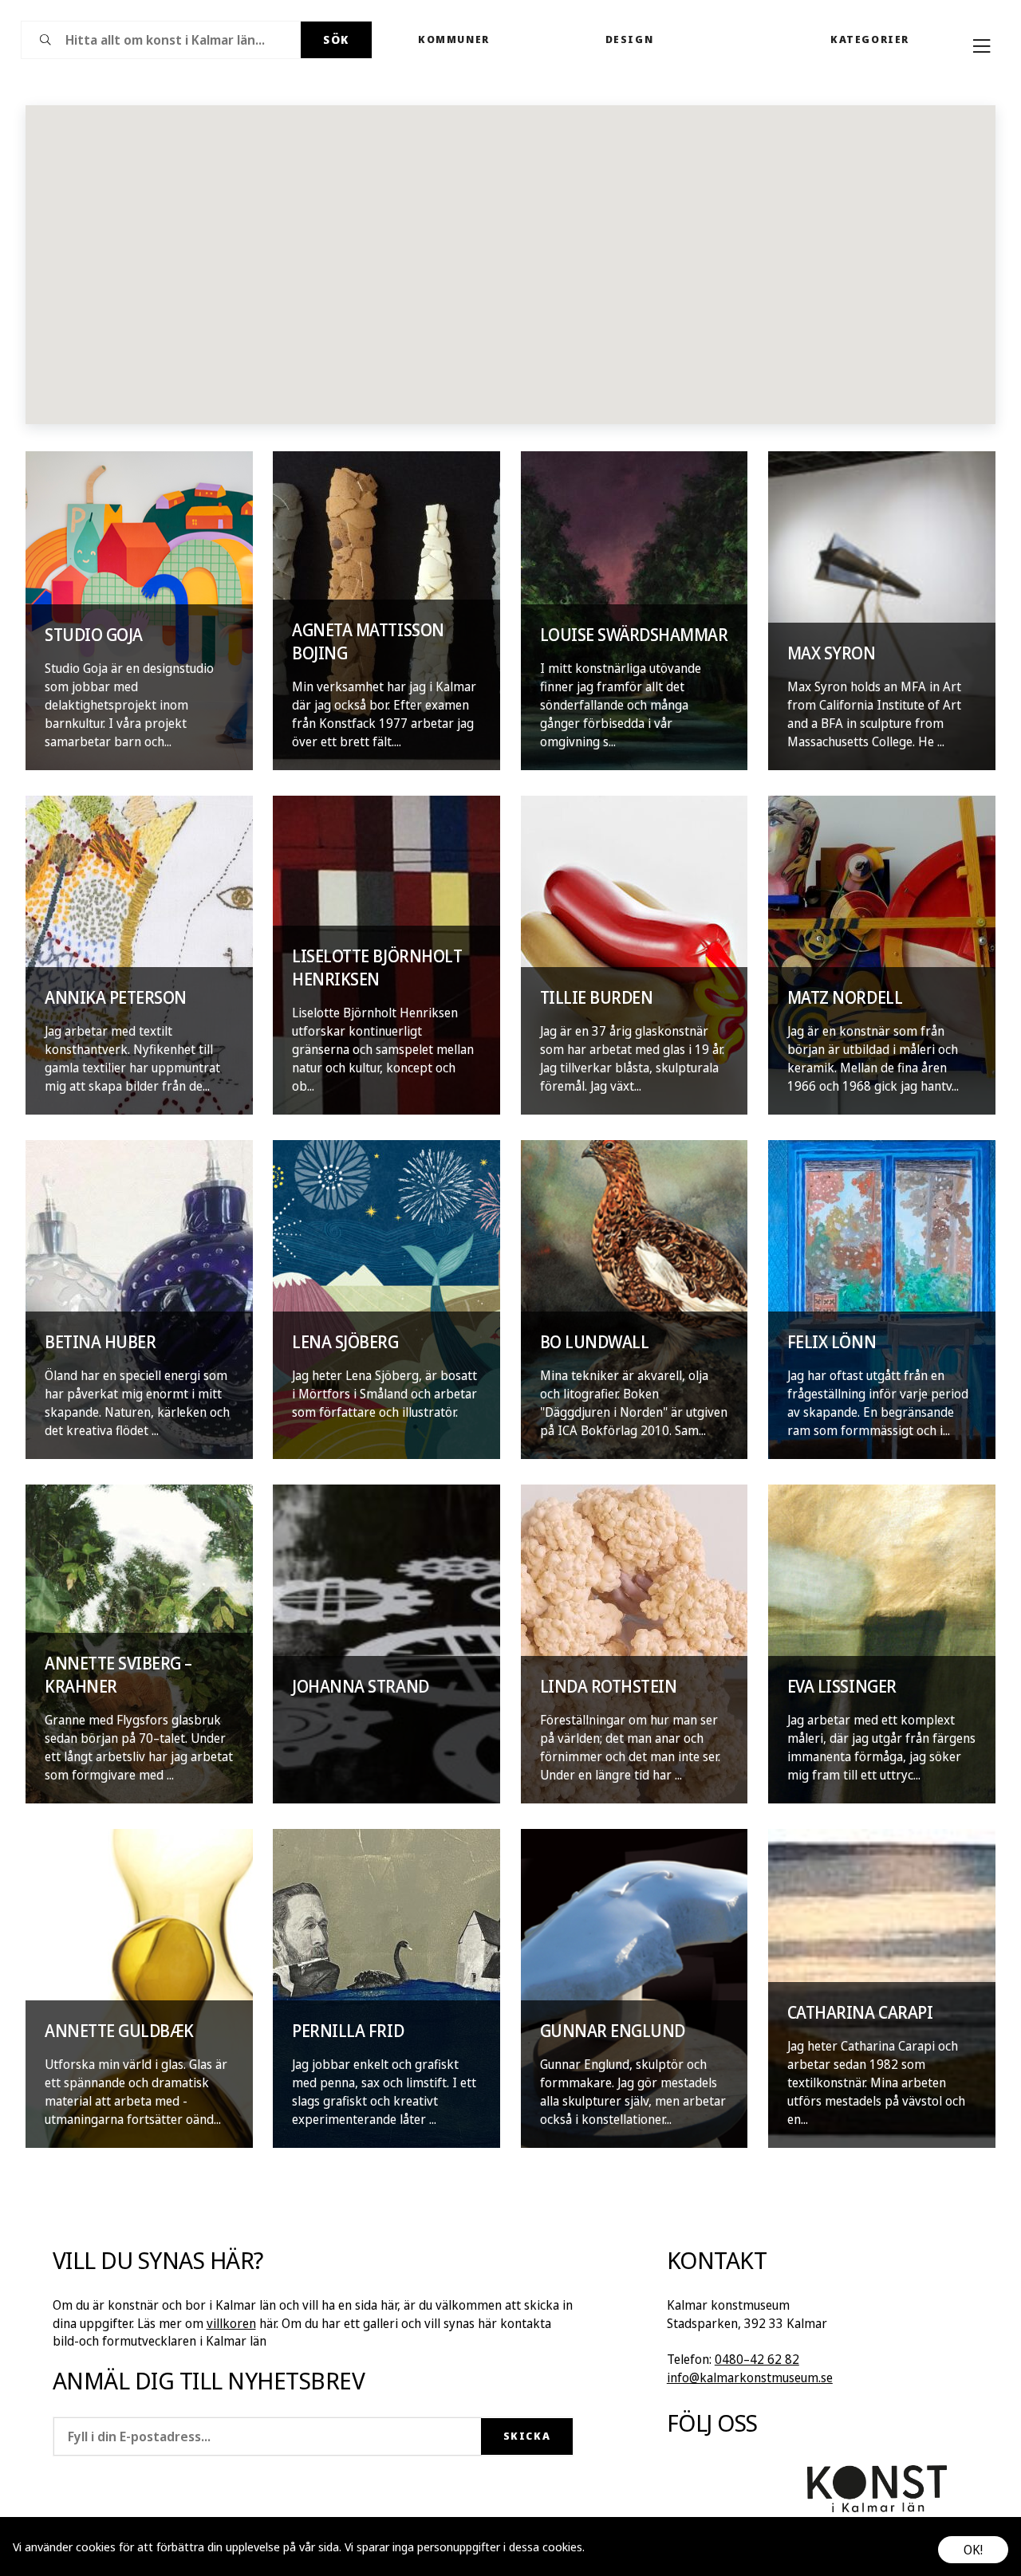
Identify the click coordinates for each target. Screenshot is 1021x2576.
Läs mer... (612, 2547)
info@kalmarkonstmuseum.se (750, 2377)
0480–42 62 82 (757, 2359)
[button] (509, 256)
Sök (336, 39)
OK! (973, 2550)
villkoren (231, 2323)
